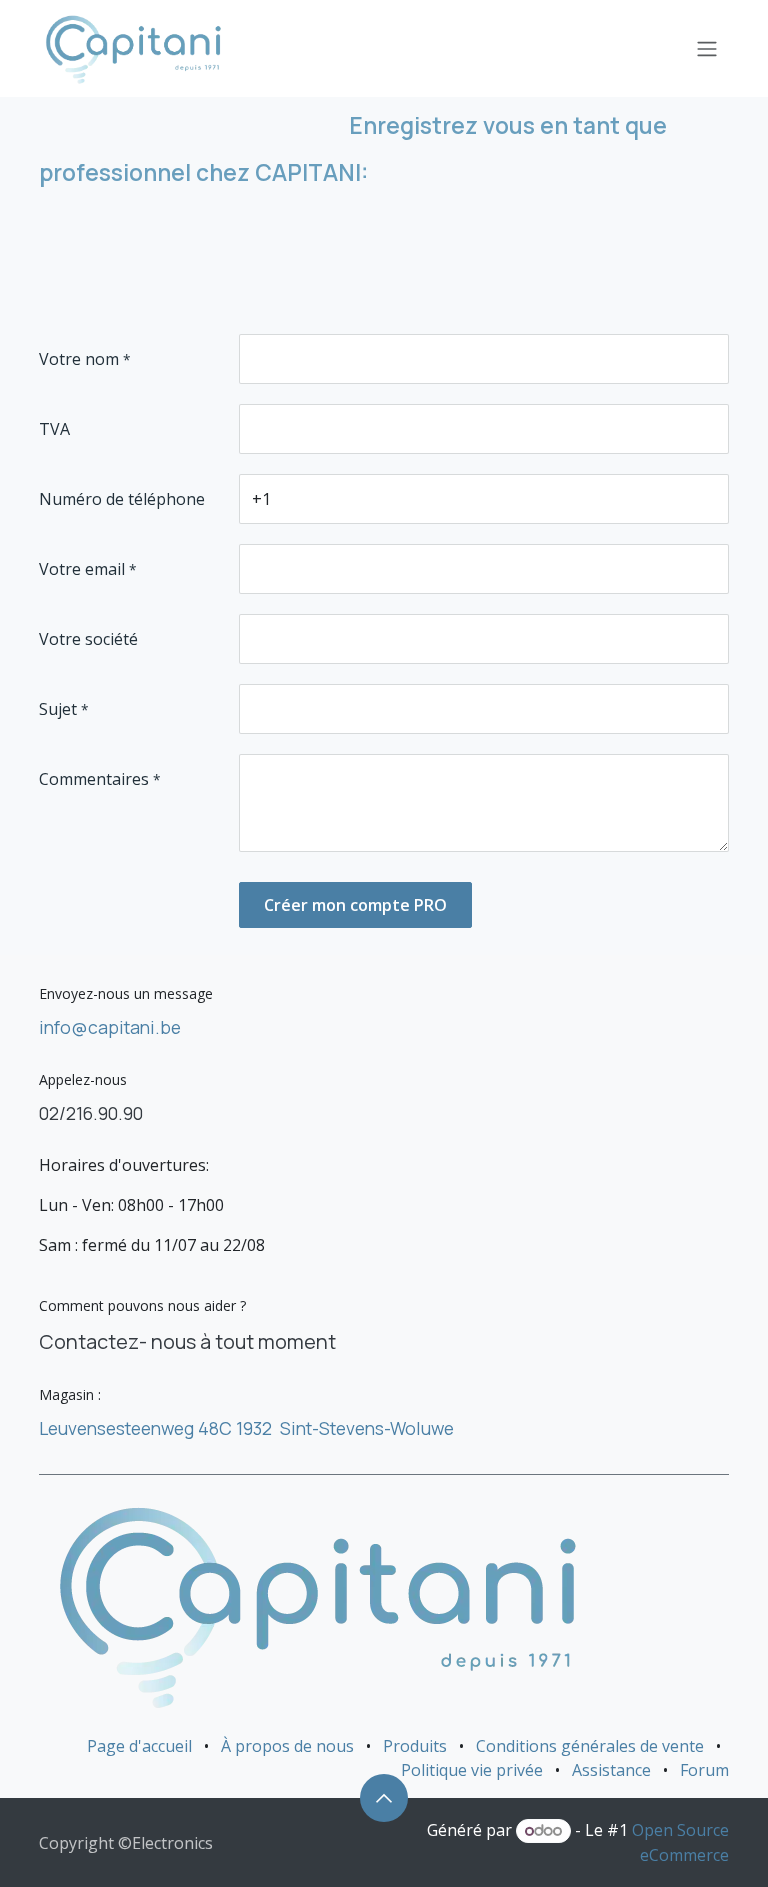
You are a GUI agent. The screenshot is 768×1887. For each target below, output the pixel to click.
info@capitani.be (110, 1027)
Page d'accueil (139, 1746)
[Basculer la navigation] (707, 49)
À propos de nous (287, 1746)
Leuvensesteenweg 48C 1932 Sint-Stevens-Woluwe (246, 1428)
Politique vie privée (472, 1770)
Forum (704, 1770)
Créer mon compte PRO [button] (355, 905)
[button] (384, 1798)
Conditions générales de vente (590, 1746)
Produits (415, 1746)
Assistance (611, 1770)
